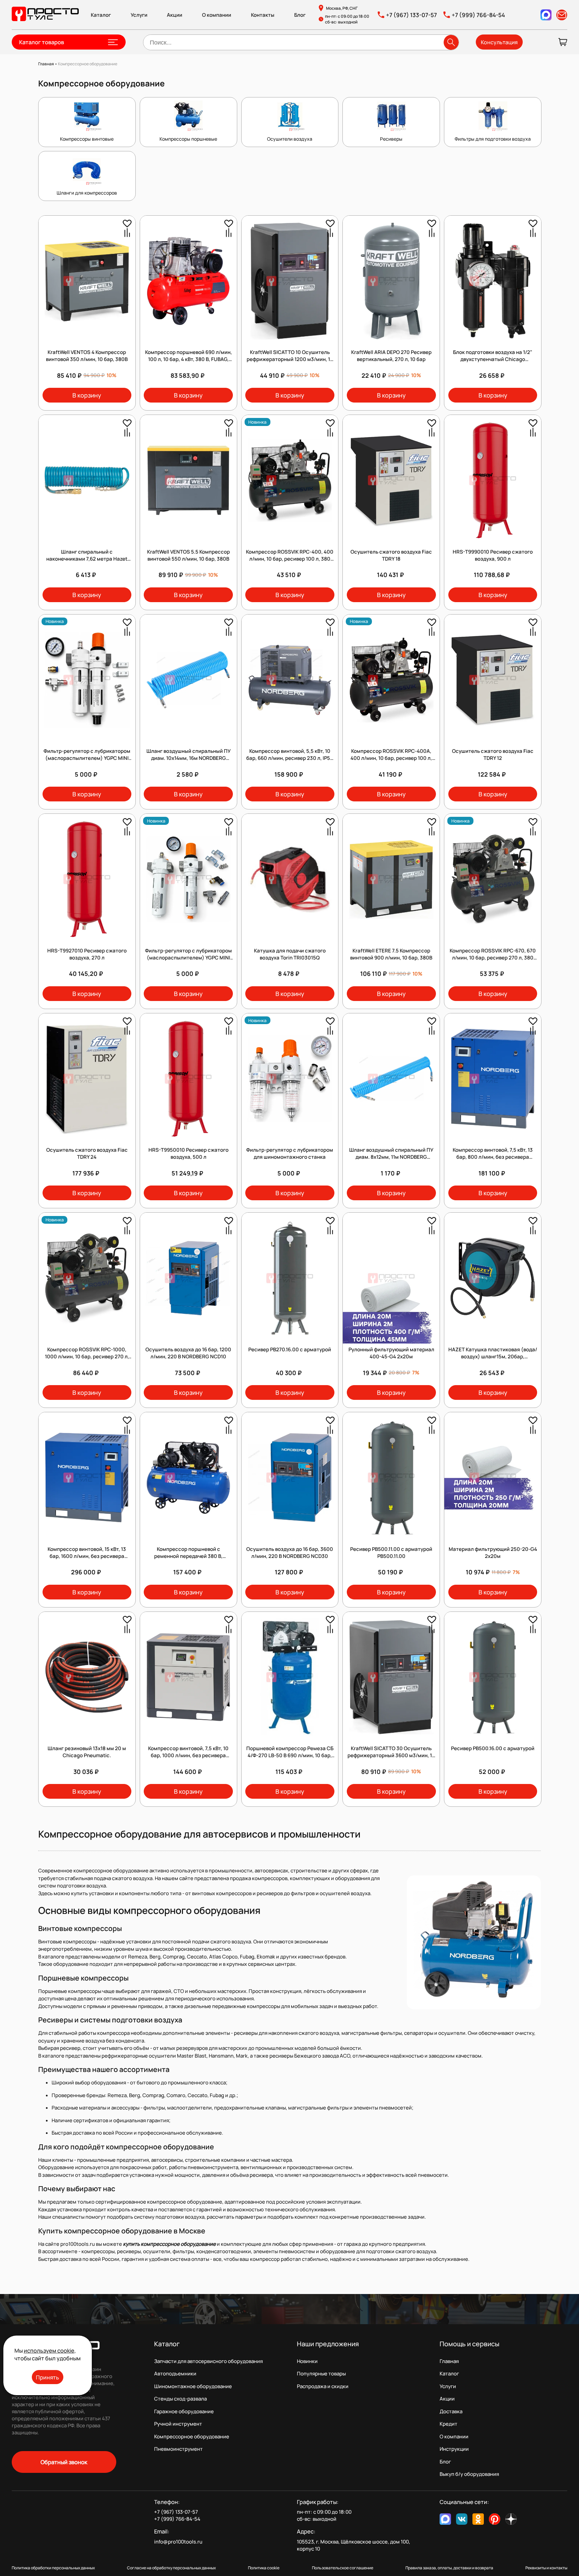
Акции (175, 15)
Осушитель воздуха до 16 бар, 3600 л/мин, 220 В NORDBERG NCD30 (290, 1553)
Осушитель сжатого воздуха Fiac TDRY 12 (493, 755)
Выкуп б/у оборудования (469, 2474)
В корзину (87, 395)
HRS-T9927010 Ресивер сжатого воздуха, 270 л (87, 954)
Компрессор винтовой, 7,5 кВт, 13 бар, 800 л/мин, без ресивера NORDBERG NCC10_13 (493, 1157)
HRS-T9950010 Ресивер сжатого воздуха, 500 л (188, 1153)
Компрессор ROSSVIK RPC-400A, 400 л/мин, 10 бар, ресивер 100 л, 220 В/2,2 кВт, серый (391, 758)
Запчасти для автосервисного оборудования (208, 2361)
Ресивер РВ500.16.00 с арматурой (493, 1748)
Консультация (499, 42)
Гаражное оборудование (184, 2411)
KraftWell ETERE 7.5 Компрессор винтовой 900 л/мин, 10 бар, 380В (391, 954)
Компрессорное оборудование (192, 2437)
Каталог (101, 15)
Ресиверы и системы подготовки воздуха (110, 2020)
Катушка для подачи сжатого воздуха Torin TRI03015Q (290, 954)
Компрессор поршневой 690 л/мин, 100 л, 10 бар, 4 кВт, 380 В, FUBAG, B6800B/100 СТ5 (188, 359)
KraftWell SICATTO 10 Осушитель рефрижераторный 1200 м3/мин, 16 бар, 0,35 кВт (290, 359)
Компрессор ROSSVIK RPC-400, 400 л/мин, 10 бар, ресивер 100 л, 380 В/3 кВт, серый (290, 559)
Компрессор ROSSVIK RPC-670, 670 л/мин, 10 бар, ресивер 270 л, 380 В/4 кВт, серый (493, 958)
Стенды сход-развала (180, 2399)
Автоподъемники (175, 2374)
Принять (47, 2377)
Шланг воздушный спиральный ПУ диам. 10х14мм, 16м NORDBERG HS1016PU (188, 758)
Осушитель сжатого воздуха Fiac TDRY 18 (391, 555)
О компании (217, 15)
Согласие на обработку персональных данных (171, 2568)
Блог (300, 15)
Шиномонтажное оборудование (193, 2386)
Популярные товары (321, 2374)
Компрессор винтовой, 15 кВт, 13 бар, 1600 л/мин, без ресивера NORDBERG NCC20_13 (87, 1556)
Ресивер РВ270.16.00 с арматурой (290, 1349)
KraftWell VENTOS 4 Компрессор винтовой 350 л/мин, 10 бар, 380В (87, 356)
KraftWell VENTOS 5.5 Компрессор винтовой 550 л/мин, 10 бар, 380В (188, 555)
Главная (449, 2361)
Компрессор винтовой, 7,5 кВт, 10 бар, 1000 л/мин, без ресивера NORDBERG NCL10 (188, 1755)
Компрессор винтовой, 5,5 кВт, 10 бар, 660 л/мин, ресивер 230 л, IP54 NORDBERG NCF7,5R (290, 758)
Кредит (448, 2424)
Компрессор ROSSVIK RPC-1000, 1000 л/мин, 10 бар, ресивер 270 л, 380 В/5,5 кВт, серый (87, 1356)
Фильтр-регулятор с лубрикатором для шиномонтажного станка (290, 1153)
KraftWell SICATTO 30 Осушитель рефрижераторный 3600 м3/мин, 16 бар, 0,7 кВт (391, 1755)
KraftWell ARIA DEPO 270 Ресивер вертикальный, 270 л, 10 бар (391, 356)
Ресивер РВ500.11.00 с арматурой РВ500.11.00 (391, 1553)
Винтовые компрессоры (80, 1928)
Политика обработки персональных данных (53, 2568)
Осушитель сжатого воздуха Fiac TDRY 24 (87, 1153)
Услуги (139, 15)
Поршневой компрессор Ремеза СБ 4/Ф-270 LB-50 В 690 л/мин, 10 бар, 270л (290, 1755)
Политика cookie (264, 2568)
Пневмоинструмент (178, 2449)
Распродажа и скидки (323, 2386)
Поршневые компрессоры (83, 1978)
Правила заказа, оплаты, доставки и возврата (449, 2568)
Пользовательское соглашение (343, 2568)
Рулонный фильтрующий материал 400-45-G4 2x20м (391, 1353)
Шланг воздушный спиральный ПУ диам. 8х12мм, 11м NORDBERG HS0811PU (391, 1157)
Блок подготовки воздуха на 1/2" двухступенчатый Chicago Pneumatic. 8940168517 (493, 359)
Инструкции (454, 2449)
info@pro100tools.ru (178, 2542)
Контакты (263, 15)
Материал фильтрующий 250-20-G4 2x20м (493, 1553)
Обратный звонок (64, 2462)
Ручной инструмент (178, 2424)
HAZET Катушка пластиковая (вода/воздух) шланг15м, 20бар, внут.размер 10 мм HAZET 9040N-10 (493, 1356)
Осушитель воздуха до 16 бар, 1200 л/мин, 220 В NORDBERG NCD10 (188, 1353)
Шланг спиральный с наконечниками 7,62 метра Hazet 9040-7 (87, 559)
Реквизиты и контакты (546, 2568)
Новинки (307, 2361)
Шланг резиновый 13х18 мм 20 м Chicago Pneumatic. (87, 1752)
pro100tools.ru (78, 2244)
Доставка (451, 2411)
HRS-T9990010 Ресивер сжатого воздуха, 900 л (493, 555)
